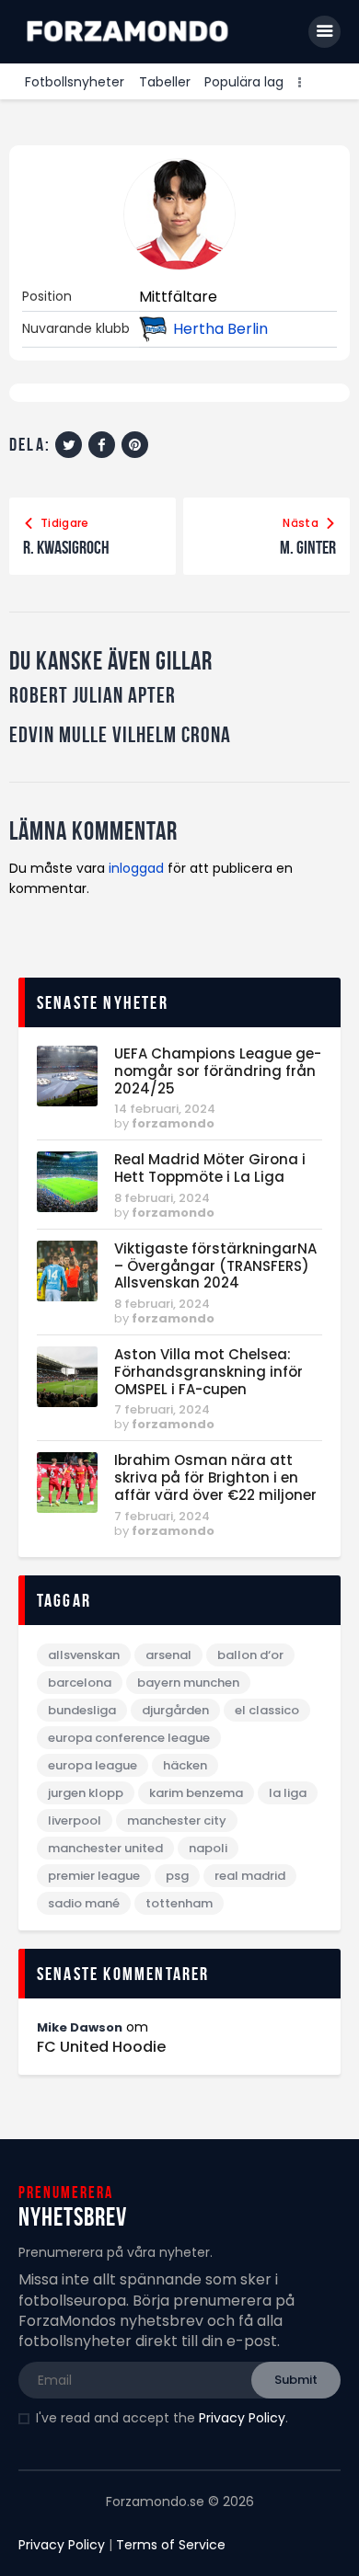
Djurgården (175, 1710)
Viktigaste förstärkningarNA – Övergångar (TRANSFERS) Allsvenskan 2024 (215, 1266)
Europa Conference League (129, 1738)
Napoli (208, 1848)
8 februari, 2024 (162, 1198)
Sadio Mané (84, 1903)
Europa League (93, 1765)
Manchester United (105, 1848)
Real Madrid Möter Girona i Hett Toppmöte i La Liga (210, 1169)
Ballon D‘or (250, 1655)
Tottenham (179, 1903)
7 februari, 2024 (162, 1409)
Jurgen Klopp (86, 1793)
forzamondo (173, 1123)
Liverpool (75, 1820)
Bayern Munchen (188, 1683)
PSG (177, 1876)
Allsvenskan (84, 1655)
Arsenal (168, 1655)
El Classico (267, 1710)
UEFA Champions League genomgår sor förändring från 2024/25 (218, 1071)
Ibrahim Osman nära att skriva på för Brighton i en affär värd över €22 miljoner (215, 1478)
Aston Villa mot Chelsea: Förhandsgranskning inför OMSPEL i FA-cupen (208, 1372)
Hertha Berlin (220, 329)
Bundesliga (82, 1710)
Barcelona (80, 1683)
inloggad (136, 868)
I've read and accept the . (162, 2418)
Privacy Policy (242, 2418)
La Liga (288, 1793)
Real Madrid (250, 1876)
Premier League (94, 1876)
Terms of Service (171, 2545)
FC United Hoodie (101, 2047)
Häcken (185, 1765)
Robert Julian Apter (93, 696)
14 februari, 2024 (165, 1109)
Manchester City (177, 1820)
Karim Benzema (196, 1793)
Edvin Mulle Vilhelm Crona (120, 735)
